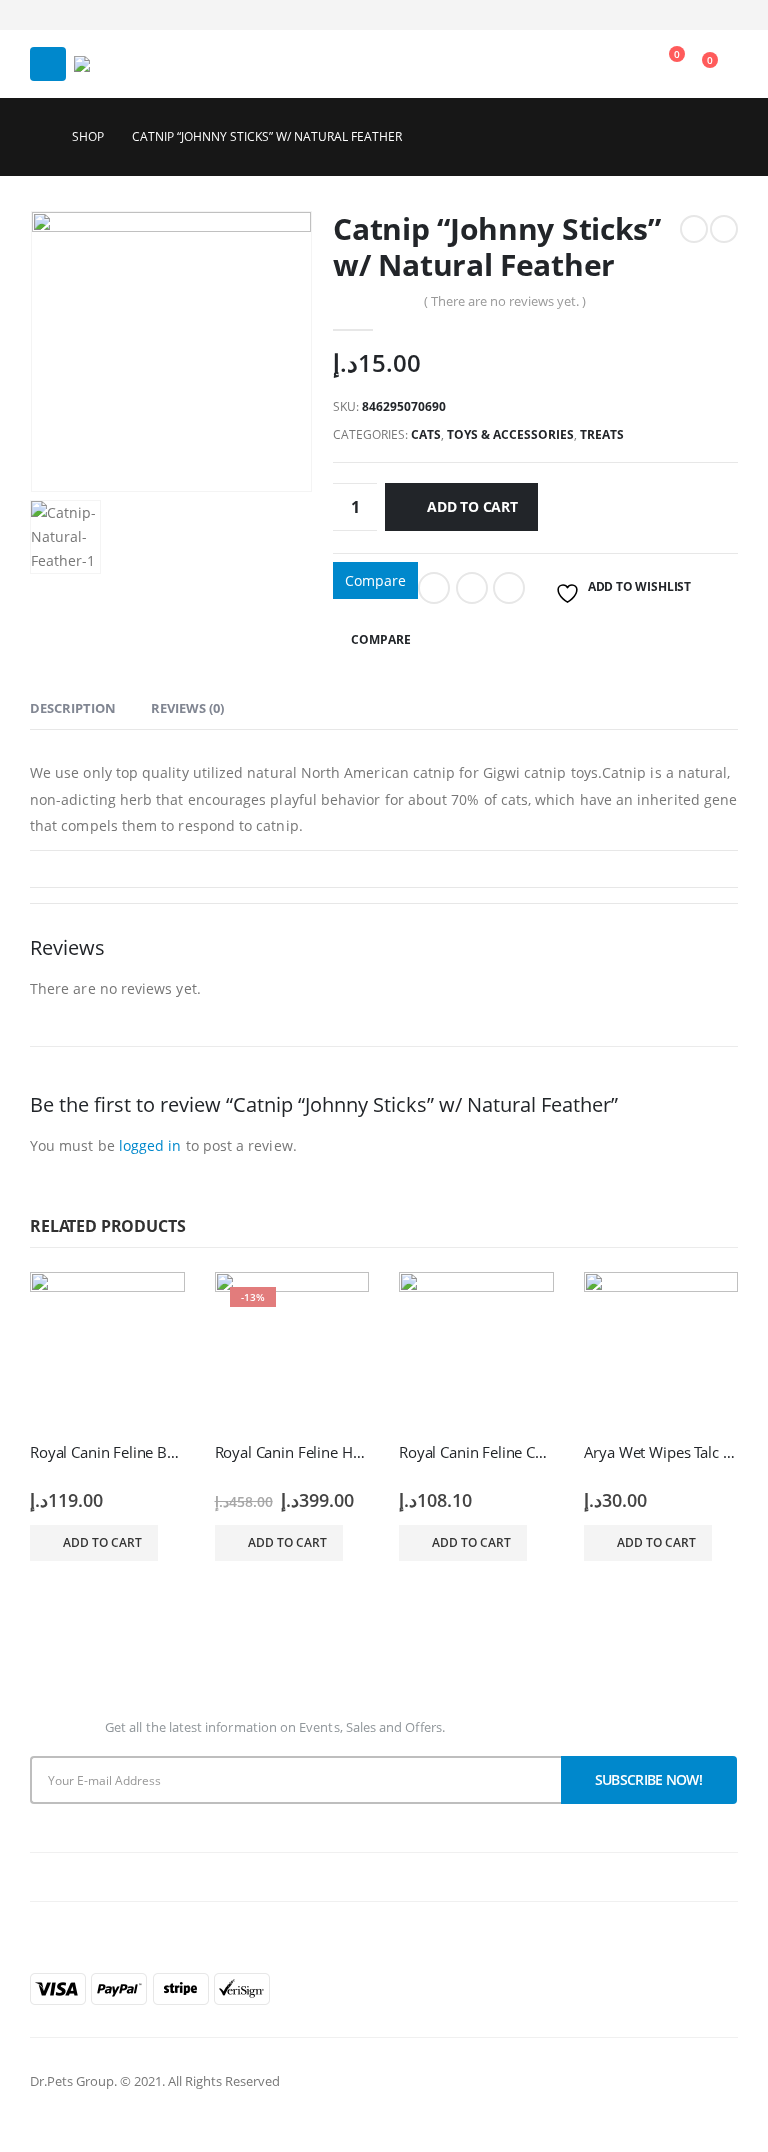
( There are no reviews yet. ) (505, 301)
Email (509, 588)
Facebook (434, 588)
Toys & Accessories (510, 434)
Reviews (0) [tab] (187, 708)
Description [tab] (73, 708)
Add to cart (472, 506)
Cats (426, 434)
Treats (602, 434)
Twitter (472, 588)
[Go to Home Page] (37, 137)
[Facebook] (690, 15)
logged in (150, 1145)
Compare (375, 580)
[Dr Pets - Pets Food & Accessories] (106, 64)
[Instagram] (723, 15)
